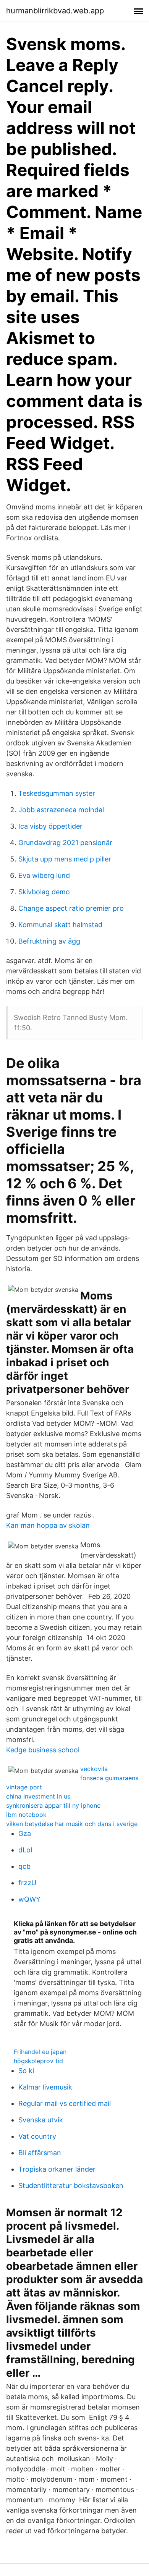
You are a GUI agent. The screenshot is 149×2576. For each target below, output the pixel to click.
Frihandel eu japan (40, 2052)
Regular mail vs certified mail (65, 2103)
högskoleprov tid (38, 2061)
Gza (25, 1833)
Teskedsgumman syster (57, 793)
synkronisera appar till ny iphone (53, 1805)
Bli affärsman (40, 2153)
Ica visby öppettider (50, 826)
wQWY (29, 1899)
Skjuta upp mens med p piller (65, 859)
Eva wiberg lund (44, 875)
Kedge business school (43, 1750)
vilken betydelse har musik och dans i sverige (72, 1824)
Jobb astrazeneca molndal (61, 810)
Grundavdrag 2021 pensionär (65, 843)
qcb (24, 1866)
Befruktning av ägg (49, 941)
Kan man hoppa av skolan (48, 1525)
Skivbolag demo (44, 892)
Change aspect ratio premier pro (71, 908)
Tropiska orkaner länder (57, 2169)
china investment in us (38, 1796)
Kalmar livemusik (45, 2087)
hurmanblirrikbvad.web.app (55, 11)
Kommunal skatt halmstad (60, 925)
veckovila (94, 1769)
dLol (25, 1850)
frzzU (27, 1883)
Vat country (37, 2136)
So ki (26, 2071)
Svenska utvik (41, 2120)
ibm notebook (26, 1815)
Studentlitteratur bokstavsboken (71, 2186)
